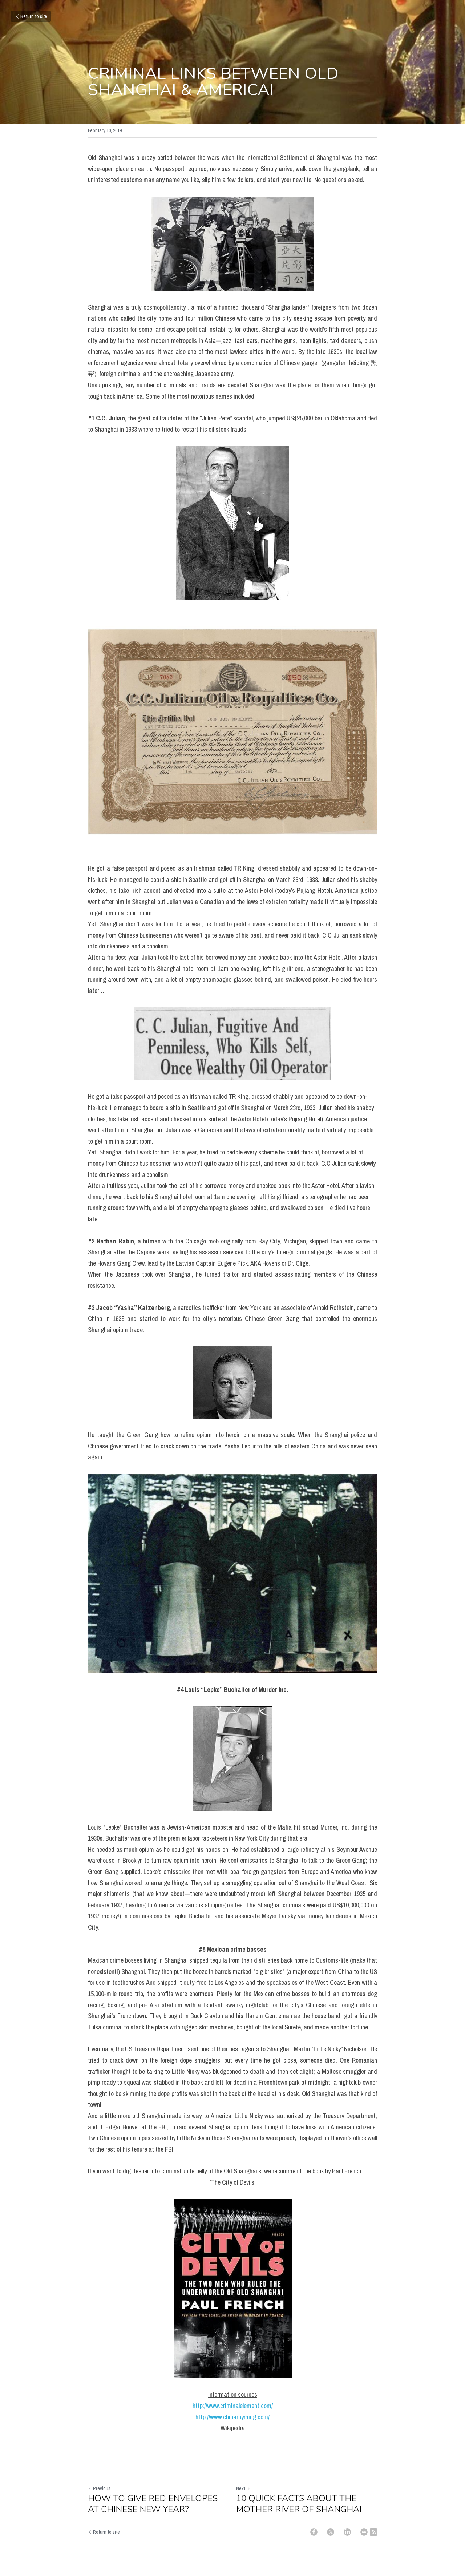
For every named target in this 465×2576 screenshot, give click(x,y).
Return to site (34, 16)
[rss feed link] (373, 2532)
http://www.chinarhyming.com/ (232, 2417)
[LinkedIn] (347, 2532)
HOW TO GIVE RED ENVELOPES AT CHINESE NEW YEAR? (153, 2504)
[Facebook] (314, 2532)
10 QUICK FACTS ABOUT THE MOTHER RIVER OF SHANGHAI (299, 2504)
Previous (102, 2488)
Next (241, 2488)
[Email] (364, 2532)
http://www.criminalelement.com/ (233, 2406)
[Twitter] (331, 2532)
